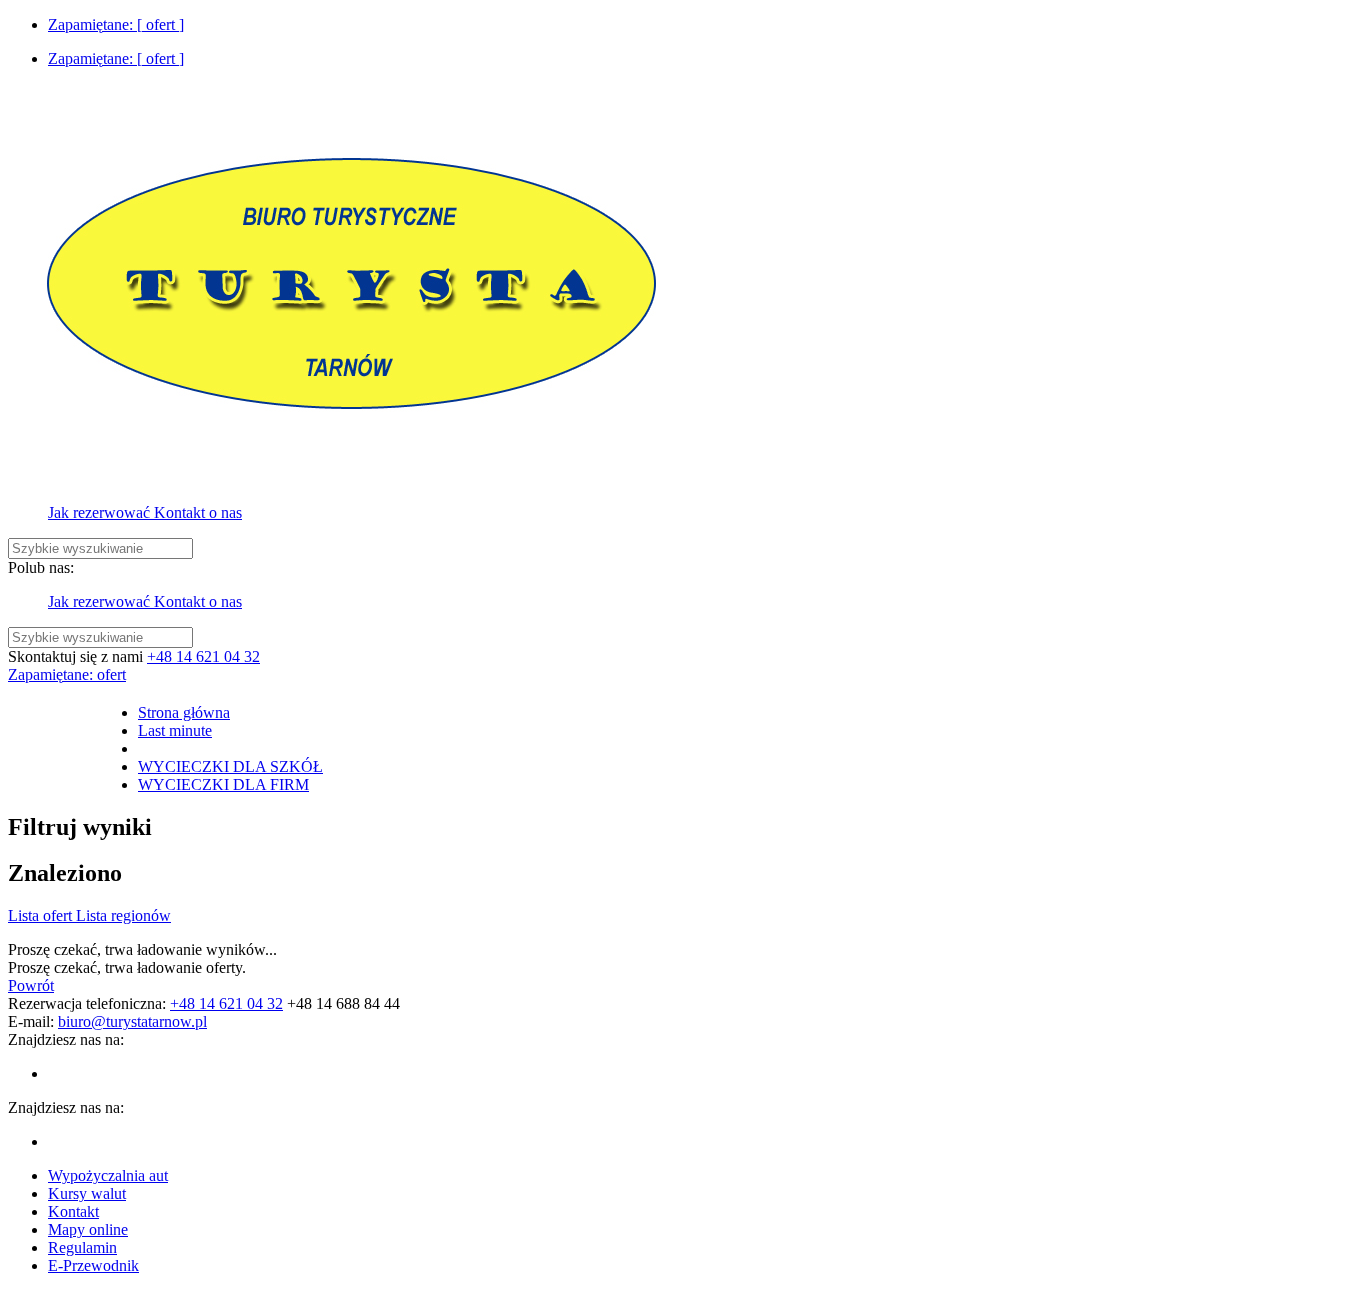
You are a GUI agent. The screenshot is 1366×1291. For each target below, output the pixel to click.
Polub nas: (41, 567)
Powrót (31, 985)
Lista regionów (123, 915)
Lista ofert (42, 915)
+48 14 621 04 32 (203, 656)
